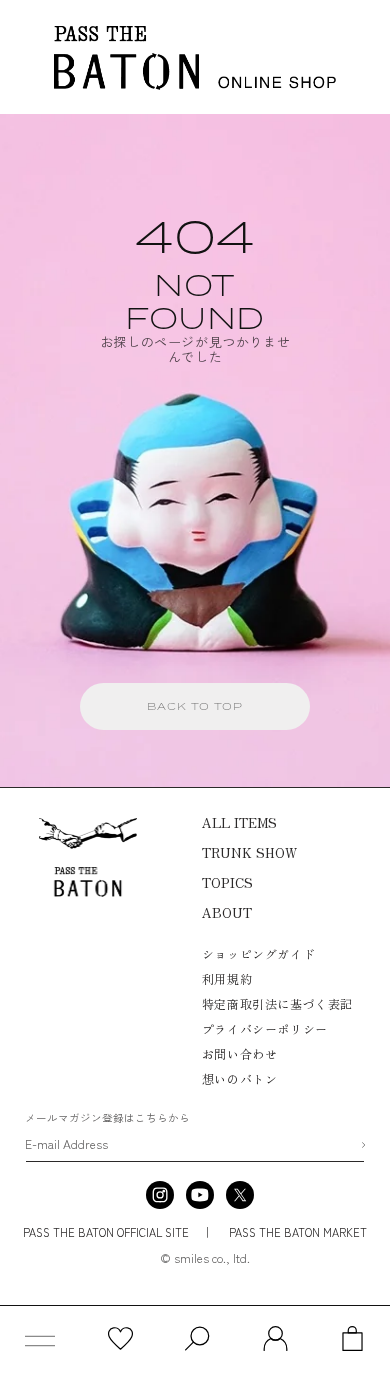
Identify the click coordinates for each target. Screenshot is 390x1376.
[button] (40, 1341)
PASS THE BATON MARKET (296, 1232)
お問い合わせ (240, 1053)
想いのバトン (240, 1078)
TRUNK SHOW (249, 852)
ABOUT (227, 912)
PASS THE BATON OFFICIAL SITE (106, 1232)
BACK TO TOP (195, 706)
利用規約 (227, 978)
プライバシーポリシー (265, 1028)
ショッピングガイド (258, 953)
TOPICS (227, 882)
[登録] (363, 1145)
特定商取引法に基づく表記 (277, 1003)
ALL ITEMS (239, 822)
